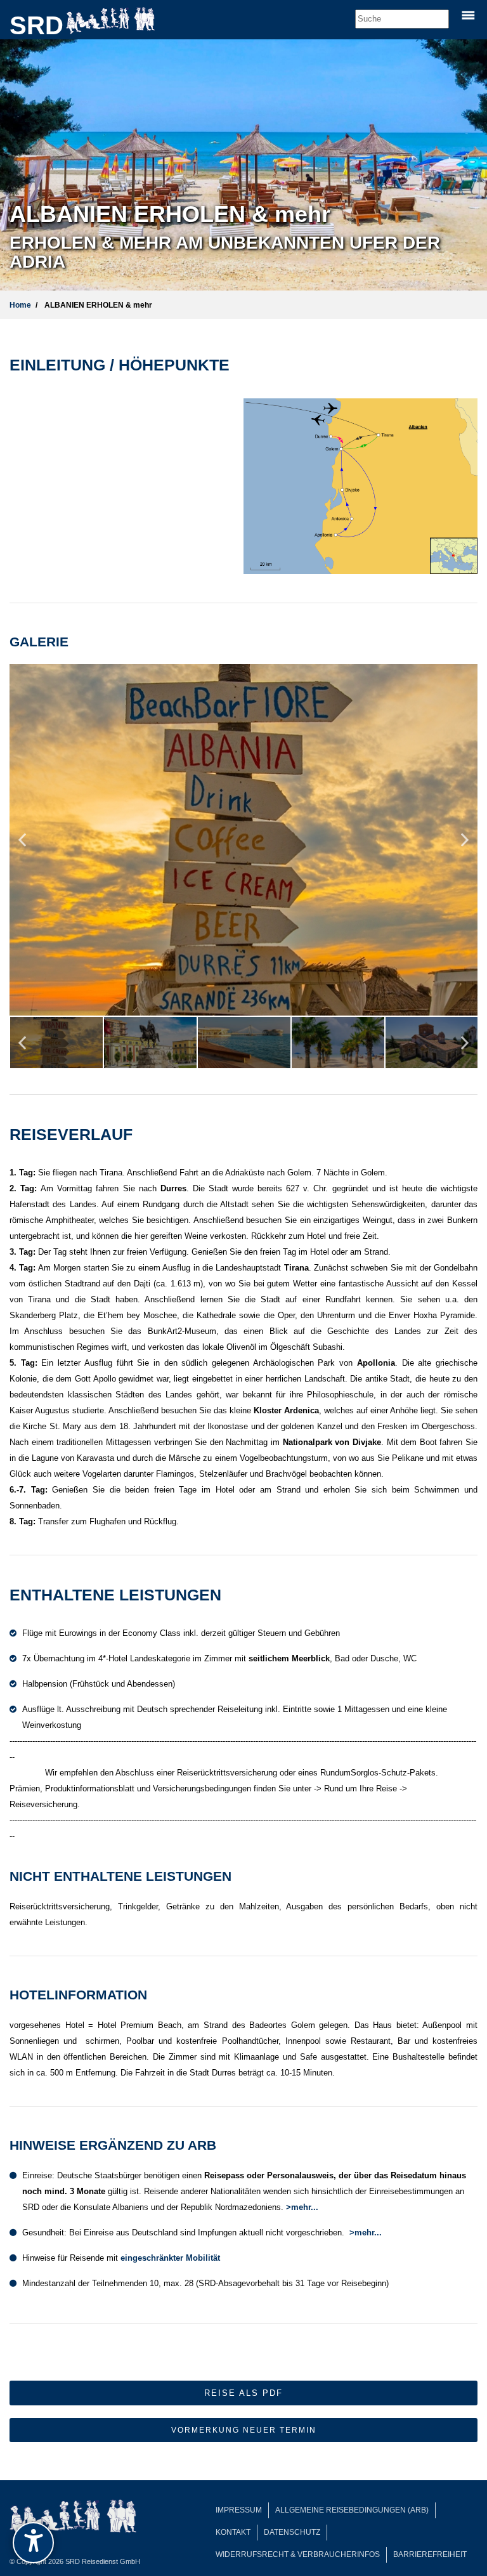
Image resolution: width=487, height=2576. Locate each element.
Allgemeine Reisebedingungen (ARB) (352, 2510)
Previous (22, 845)
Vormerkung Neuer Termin (244, 2430)
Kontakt (233, 2532)
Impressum (239, 2510)
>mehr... (302, 2207)
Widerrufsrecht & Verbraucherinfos (298, 2554)
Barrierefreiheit (430, 2554)
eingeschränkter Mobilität (170, 2258)
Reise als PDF (243, 2393)
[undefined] (33, 2543)
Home (20, 305)
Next (465, 845)
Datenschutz (292, 2532)
